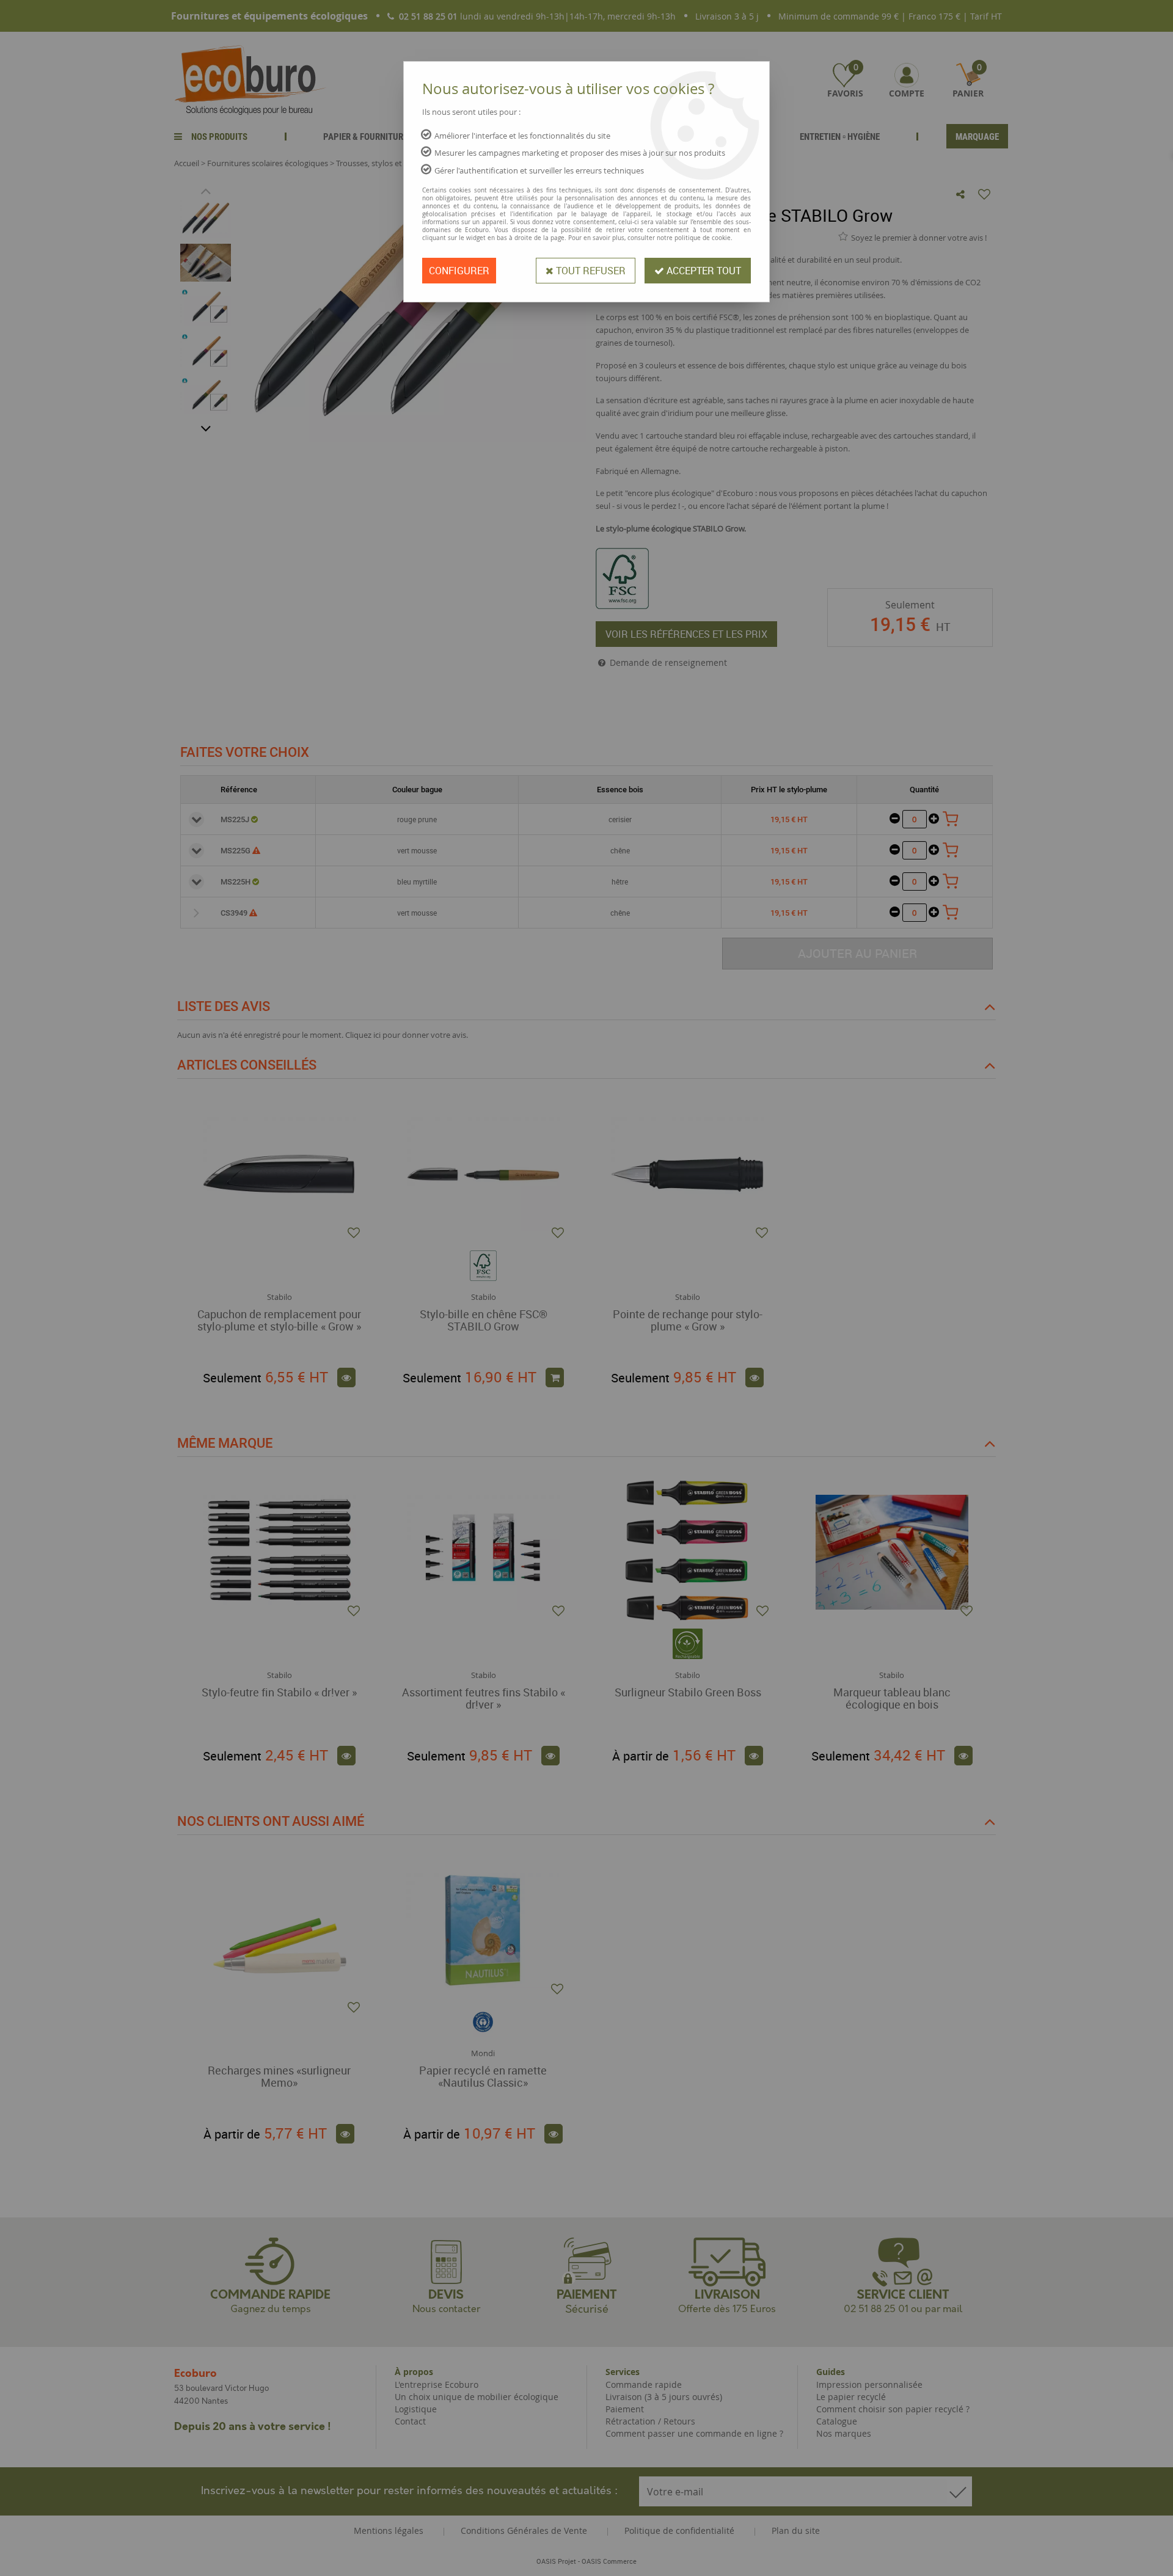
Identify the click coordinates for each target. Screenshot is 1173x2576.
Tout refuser (590, 271)
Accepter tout (703, 271)
